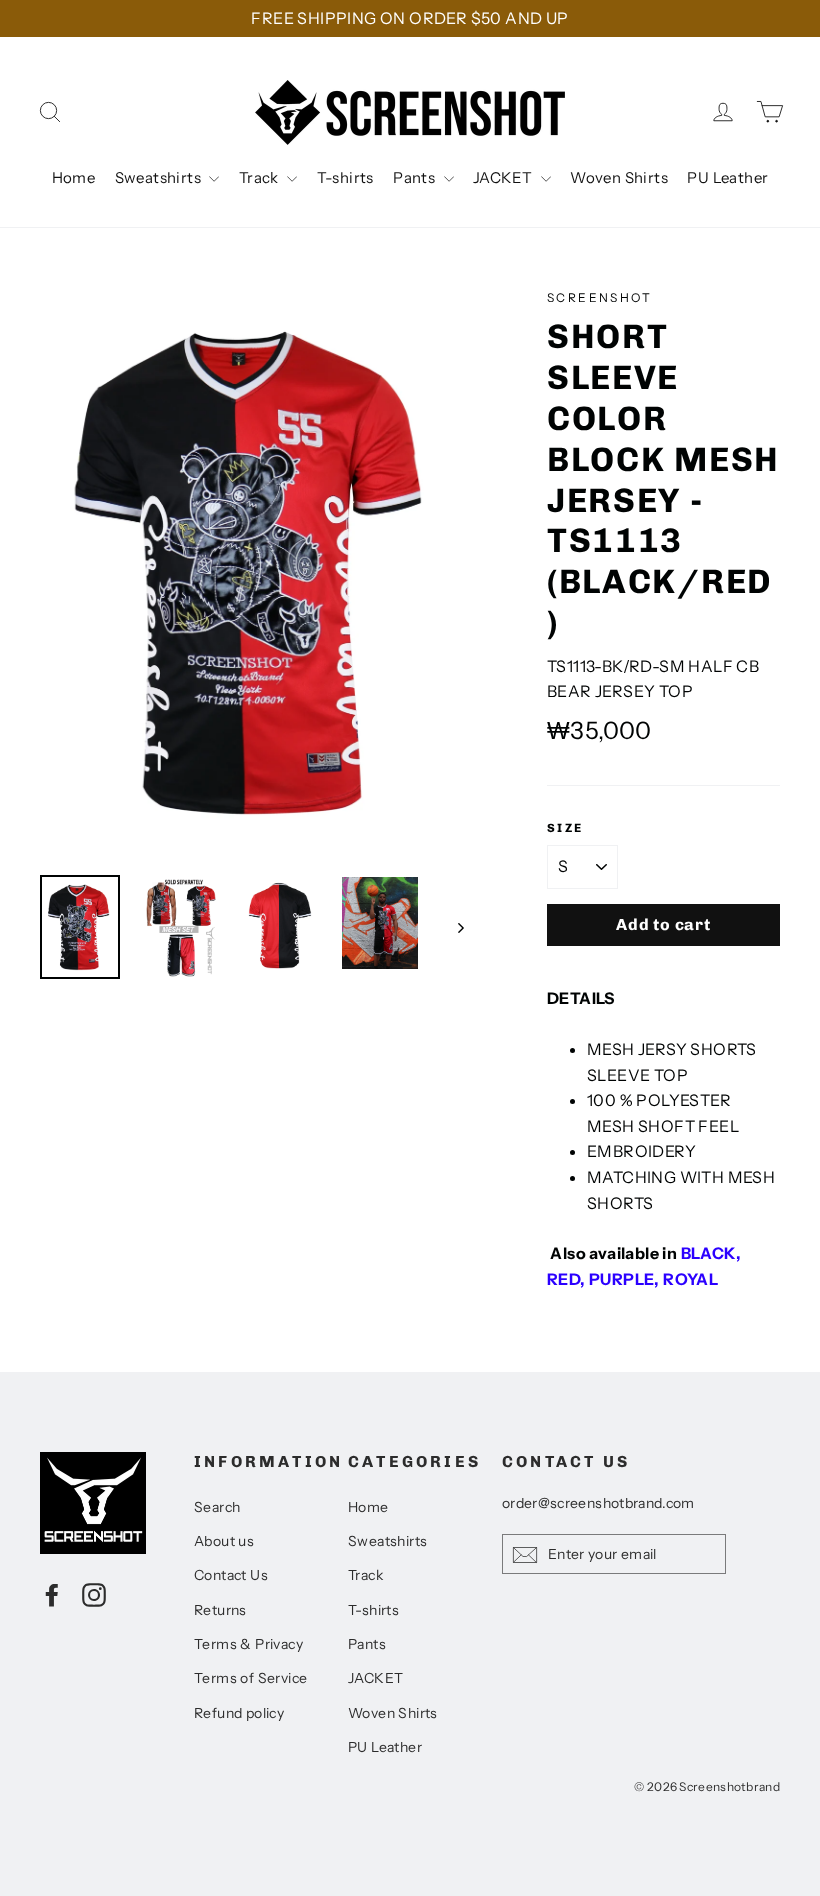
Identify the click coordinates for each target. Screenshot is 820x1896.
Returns (220, 1610)
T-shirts (345, 177)
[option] (256, 571)
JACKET (504, 177)
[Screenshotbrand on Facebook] (52, 1594)
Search (217, 1507)
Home (74, 177)
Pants (415, 177)
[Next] (459, 927)
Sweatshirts (160, 177)
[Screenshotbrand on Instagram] (94, 1594)
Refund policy (239, 1713)
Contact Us (231, 1575)
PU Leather (727, 177)
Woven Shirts (619, 177)
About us (224, 1541)
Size (565, 828)
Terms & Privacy (248, 1644)
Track (260, 177)
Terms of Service (250, 1678)
